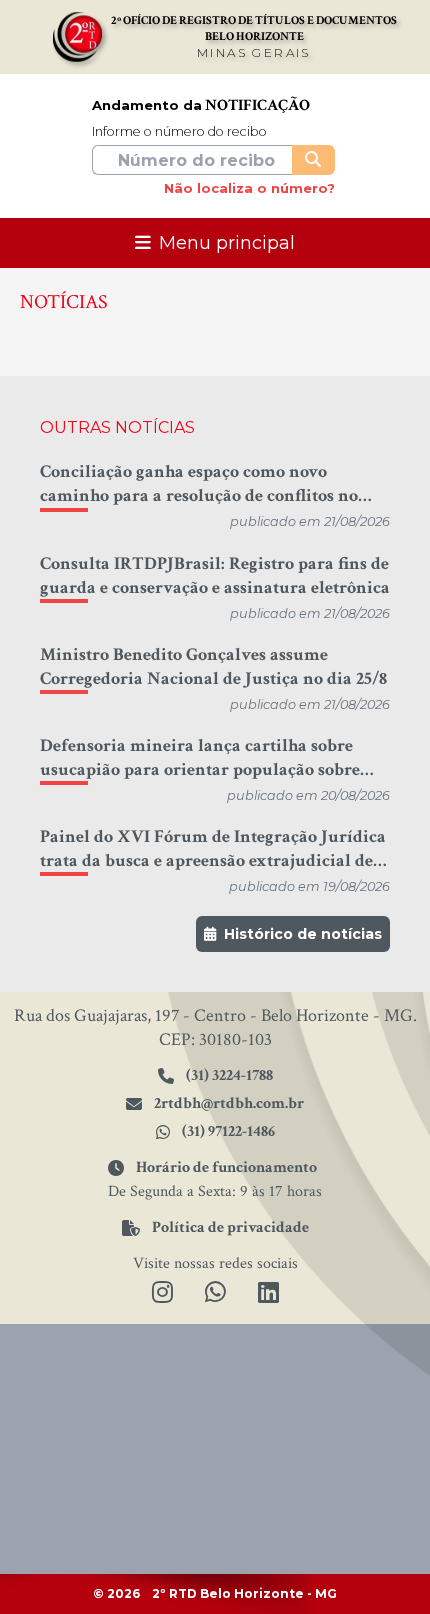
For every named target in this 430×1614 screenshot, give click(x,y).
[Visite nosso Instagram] (162, 1294)
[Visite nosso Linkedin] (268, 1294)
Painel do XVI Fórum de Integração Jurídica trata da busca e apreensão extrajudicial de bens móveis (213, 849)
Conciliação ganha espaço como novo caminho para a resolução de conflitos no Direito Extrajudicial (199, 484)
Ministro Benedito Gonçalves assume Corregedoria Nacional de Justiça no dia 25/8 (213, 666)
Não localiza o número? (249, 188)
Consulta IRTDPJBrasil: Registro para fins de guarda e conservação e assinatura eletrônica (215, 575)
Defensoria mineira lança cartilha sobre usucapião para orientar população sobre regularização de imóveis (200, 758)
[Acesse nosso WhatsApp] (215, 1294)
